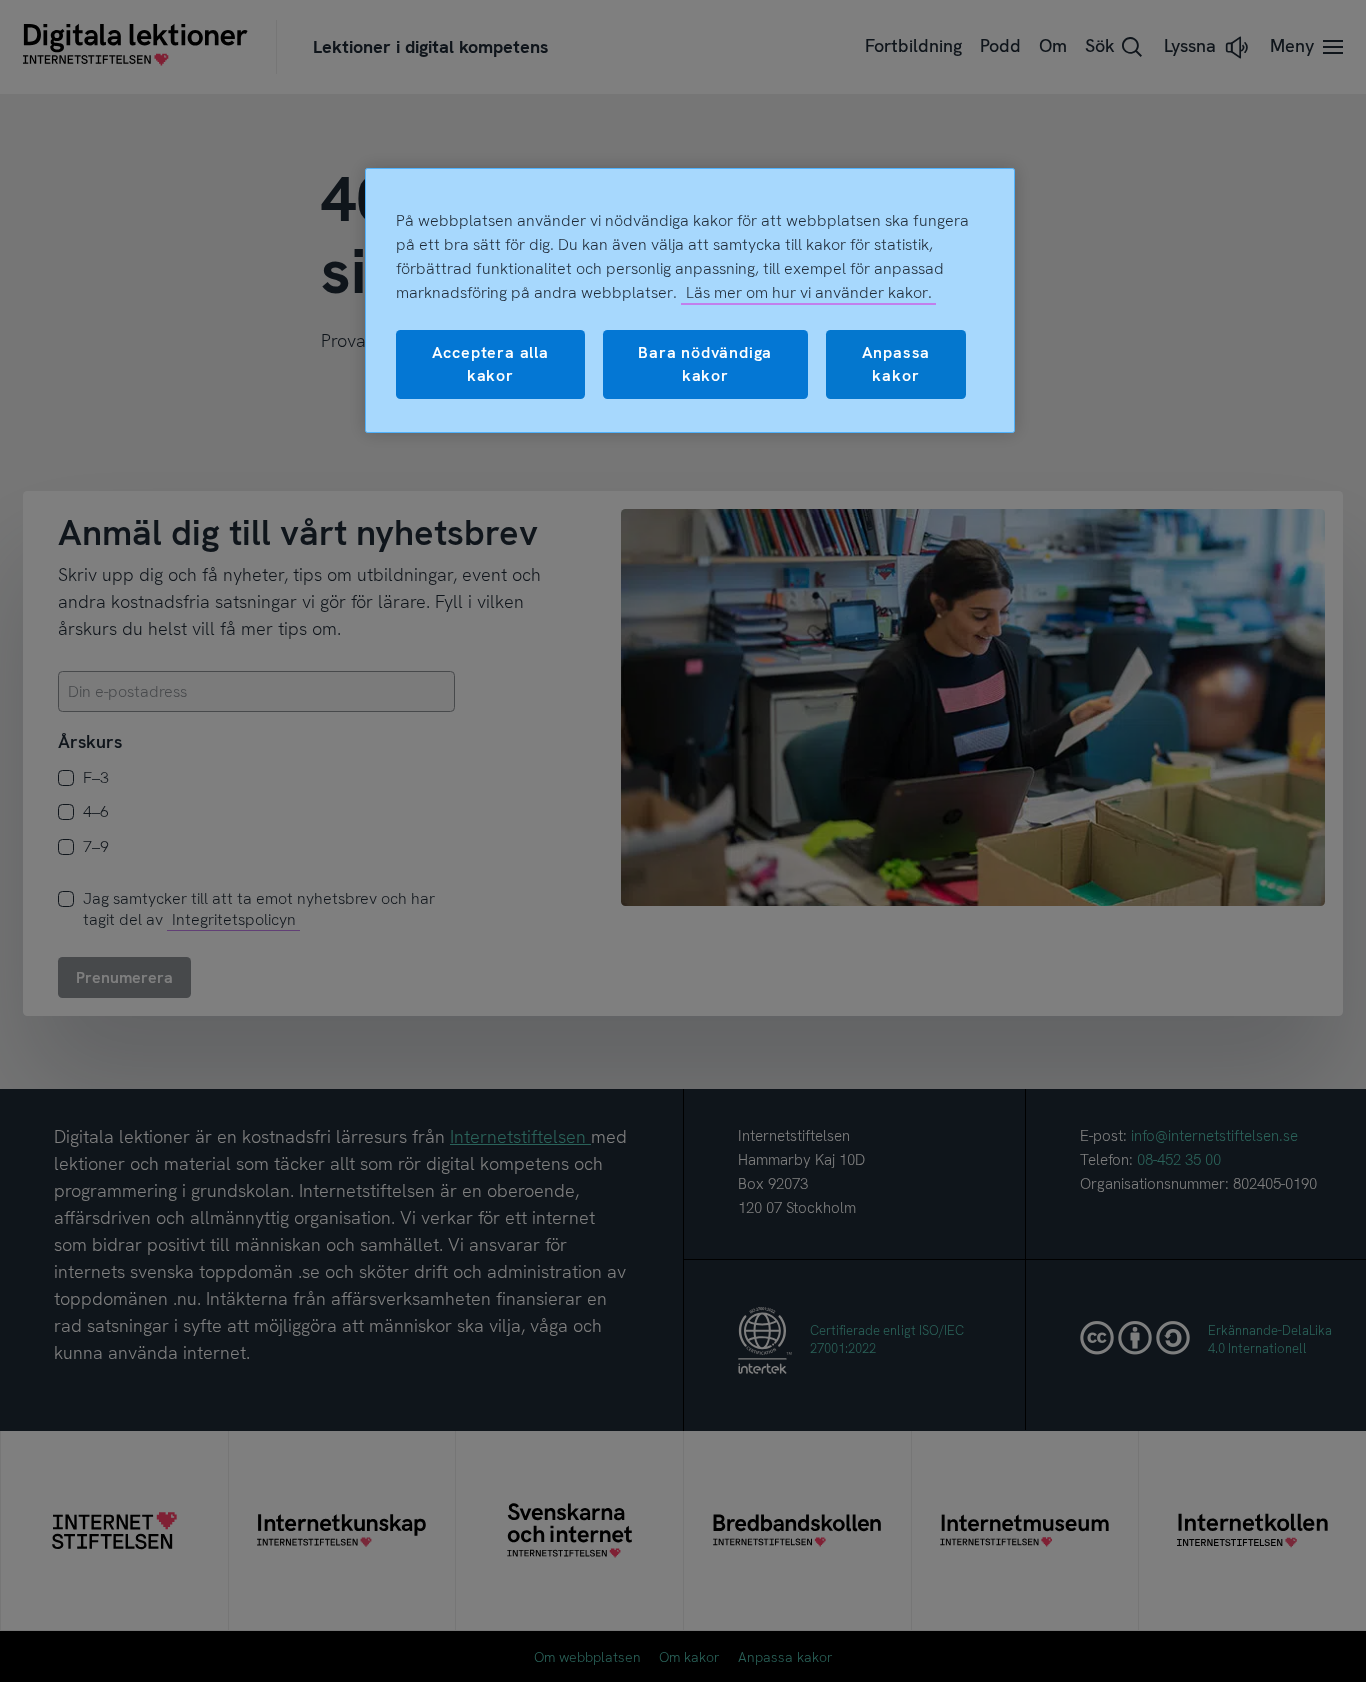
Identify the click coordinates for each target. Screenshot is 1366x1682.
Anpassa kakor (896, 363)
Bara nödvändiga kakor (705, 363)
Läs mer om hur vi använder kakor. (809, 292)
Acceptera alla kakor (490, 363)
